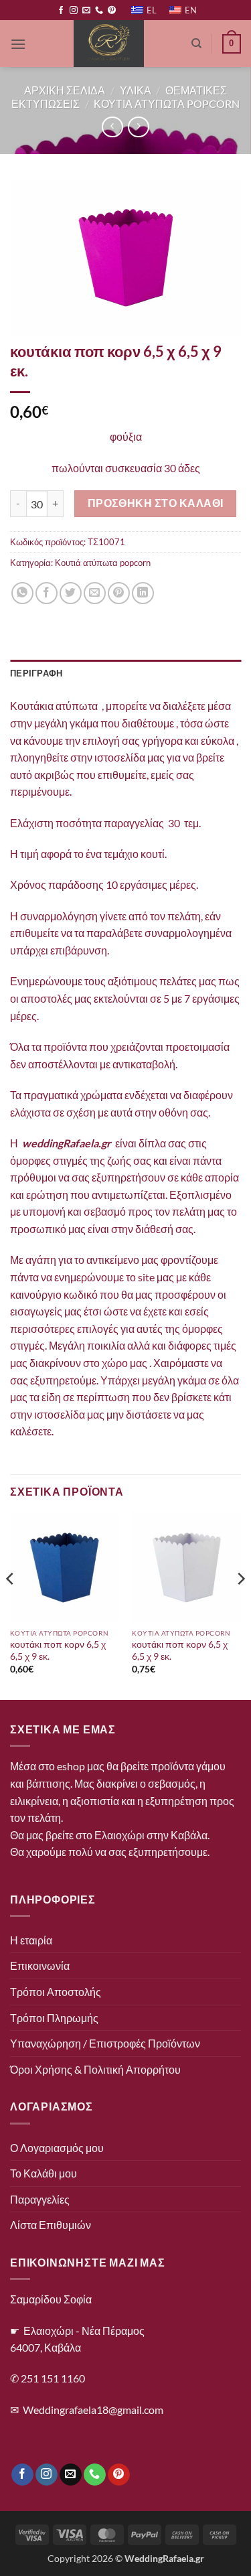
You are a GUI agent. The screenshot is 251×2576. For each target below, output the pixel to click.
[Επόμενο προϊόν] (112, 127)
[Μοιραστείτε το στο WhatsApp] (22, 593)
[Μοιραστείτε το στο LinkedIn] (143, 593)
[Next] (240, 1605)
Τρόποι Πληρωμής (54, 2018)
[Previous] (11, 1605)
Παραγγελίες (40, 2199)
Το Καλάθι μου (44, 2173)
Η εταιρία (31, 1940)
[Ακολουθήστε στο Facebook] (61, 11)
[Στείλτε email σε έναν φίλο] (95, 593)
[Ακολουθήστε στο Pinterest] (112, 11)
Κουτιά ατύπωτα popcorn (103, 563)
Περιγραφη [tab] (36, 673)
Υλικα (136, 90)
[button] (18, 44)
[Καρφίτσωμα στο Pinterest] (119, 593)
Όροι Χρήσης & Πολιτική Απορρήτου (95, 2069)
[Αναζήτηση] (196, 44)
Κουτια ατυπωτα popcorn (167, 103)
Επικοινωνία (40, 1965)
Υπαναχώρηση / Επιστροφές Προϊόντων (105, 2043)
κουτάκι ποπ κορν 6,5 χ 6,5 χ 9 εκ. (58, 1650)
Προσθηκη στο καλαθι (156, 503)
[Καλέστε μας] (99, 11)
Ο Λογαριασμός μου (57, 2148)
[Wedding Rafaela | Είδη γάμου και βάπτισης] (109, 44)
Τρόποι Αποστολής (56, 1992)
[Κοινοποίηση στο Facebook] (47, 593)
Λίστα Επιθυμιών (51, 2225)
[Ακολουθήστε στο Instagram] (74, 11)
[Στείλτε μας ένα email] (86, 11)
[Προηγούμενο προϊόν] (138, 127)
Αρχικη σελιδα (65, 90)
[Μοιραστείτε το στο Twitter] (71, 593)
